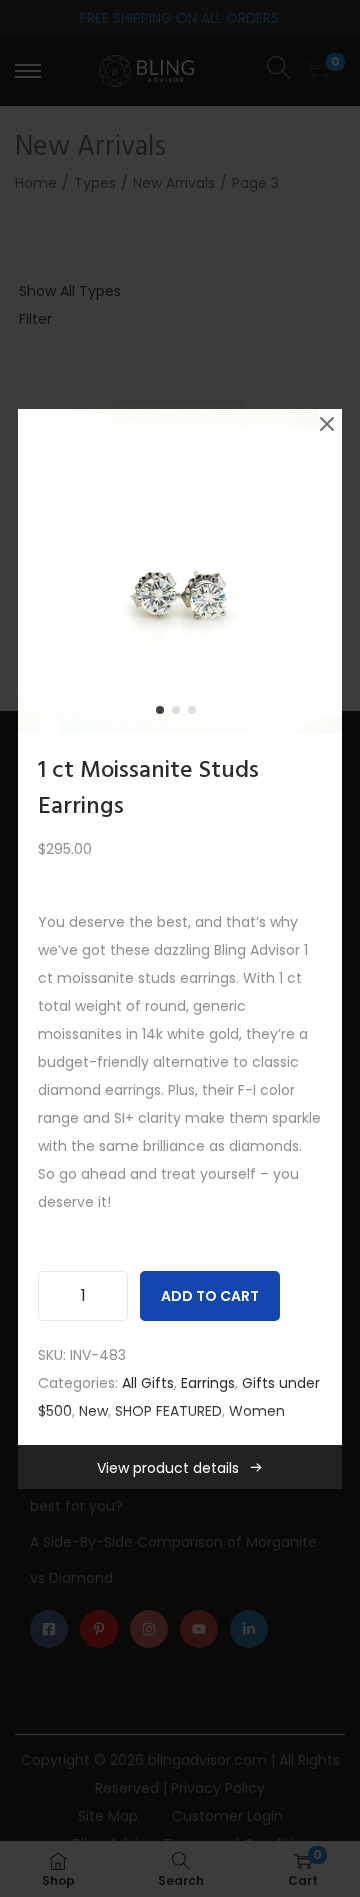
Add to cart (210, 1296)
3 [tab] (196, 714)
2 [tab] (180, 714)
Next (320, 571)
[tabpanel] (180, 571)
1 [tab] (164, 714)
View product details (168, 1468)
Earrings (208, 1383)
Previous (40, 571)
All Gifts (148, 1383)
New (93, 1411)
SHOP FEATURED (168, 1411)
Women (257, 1411)
